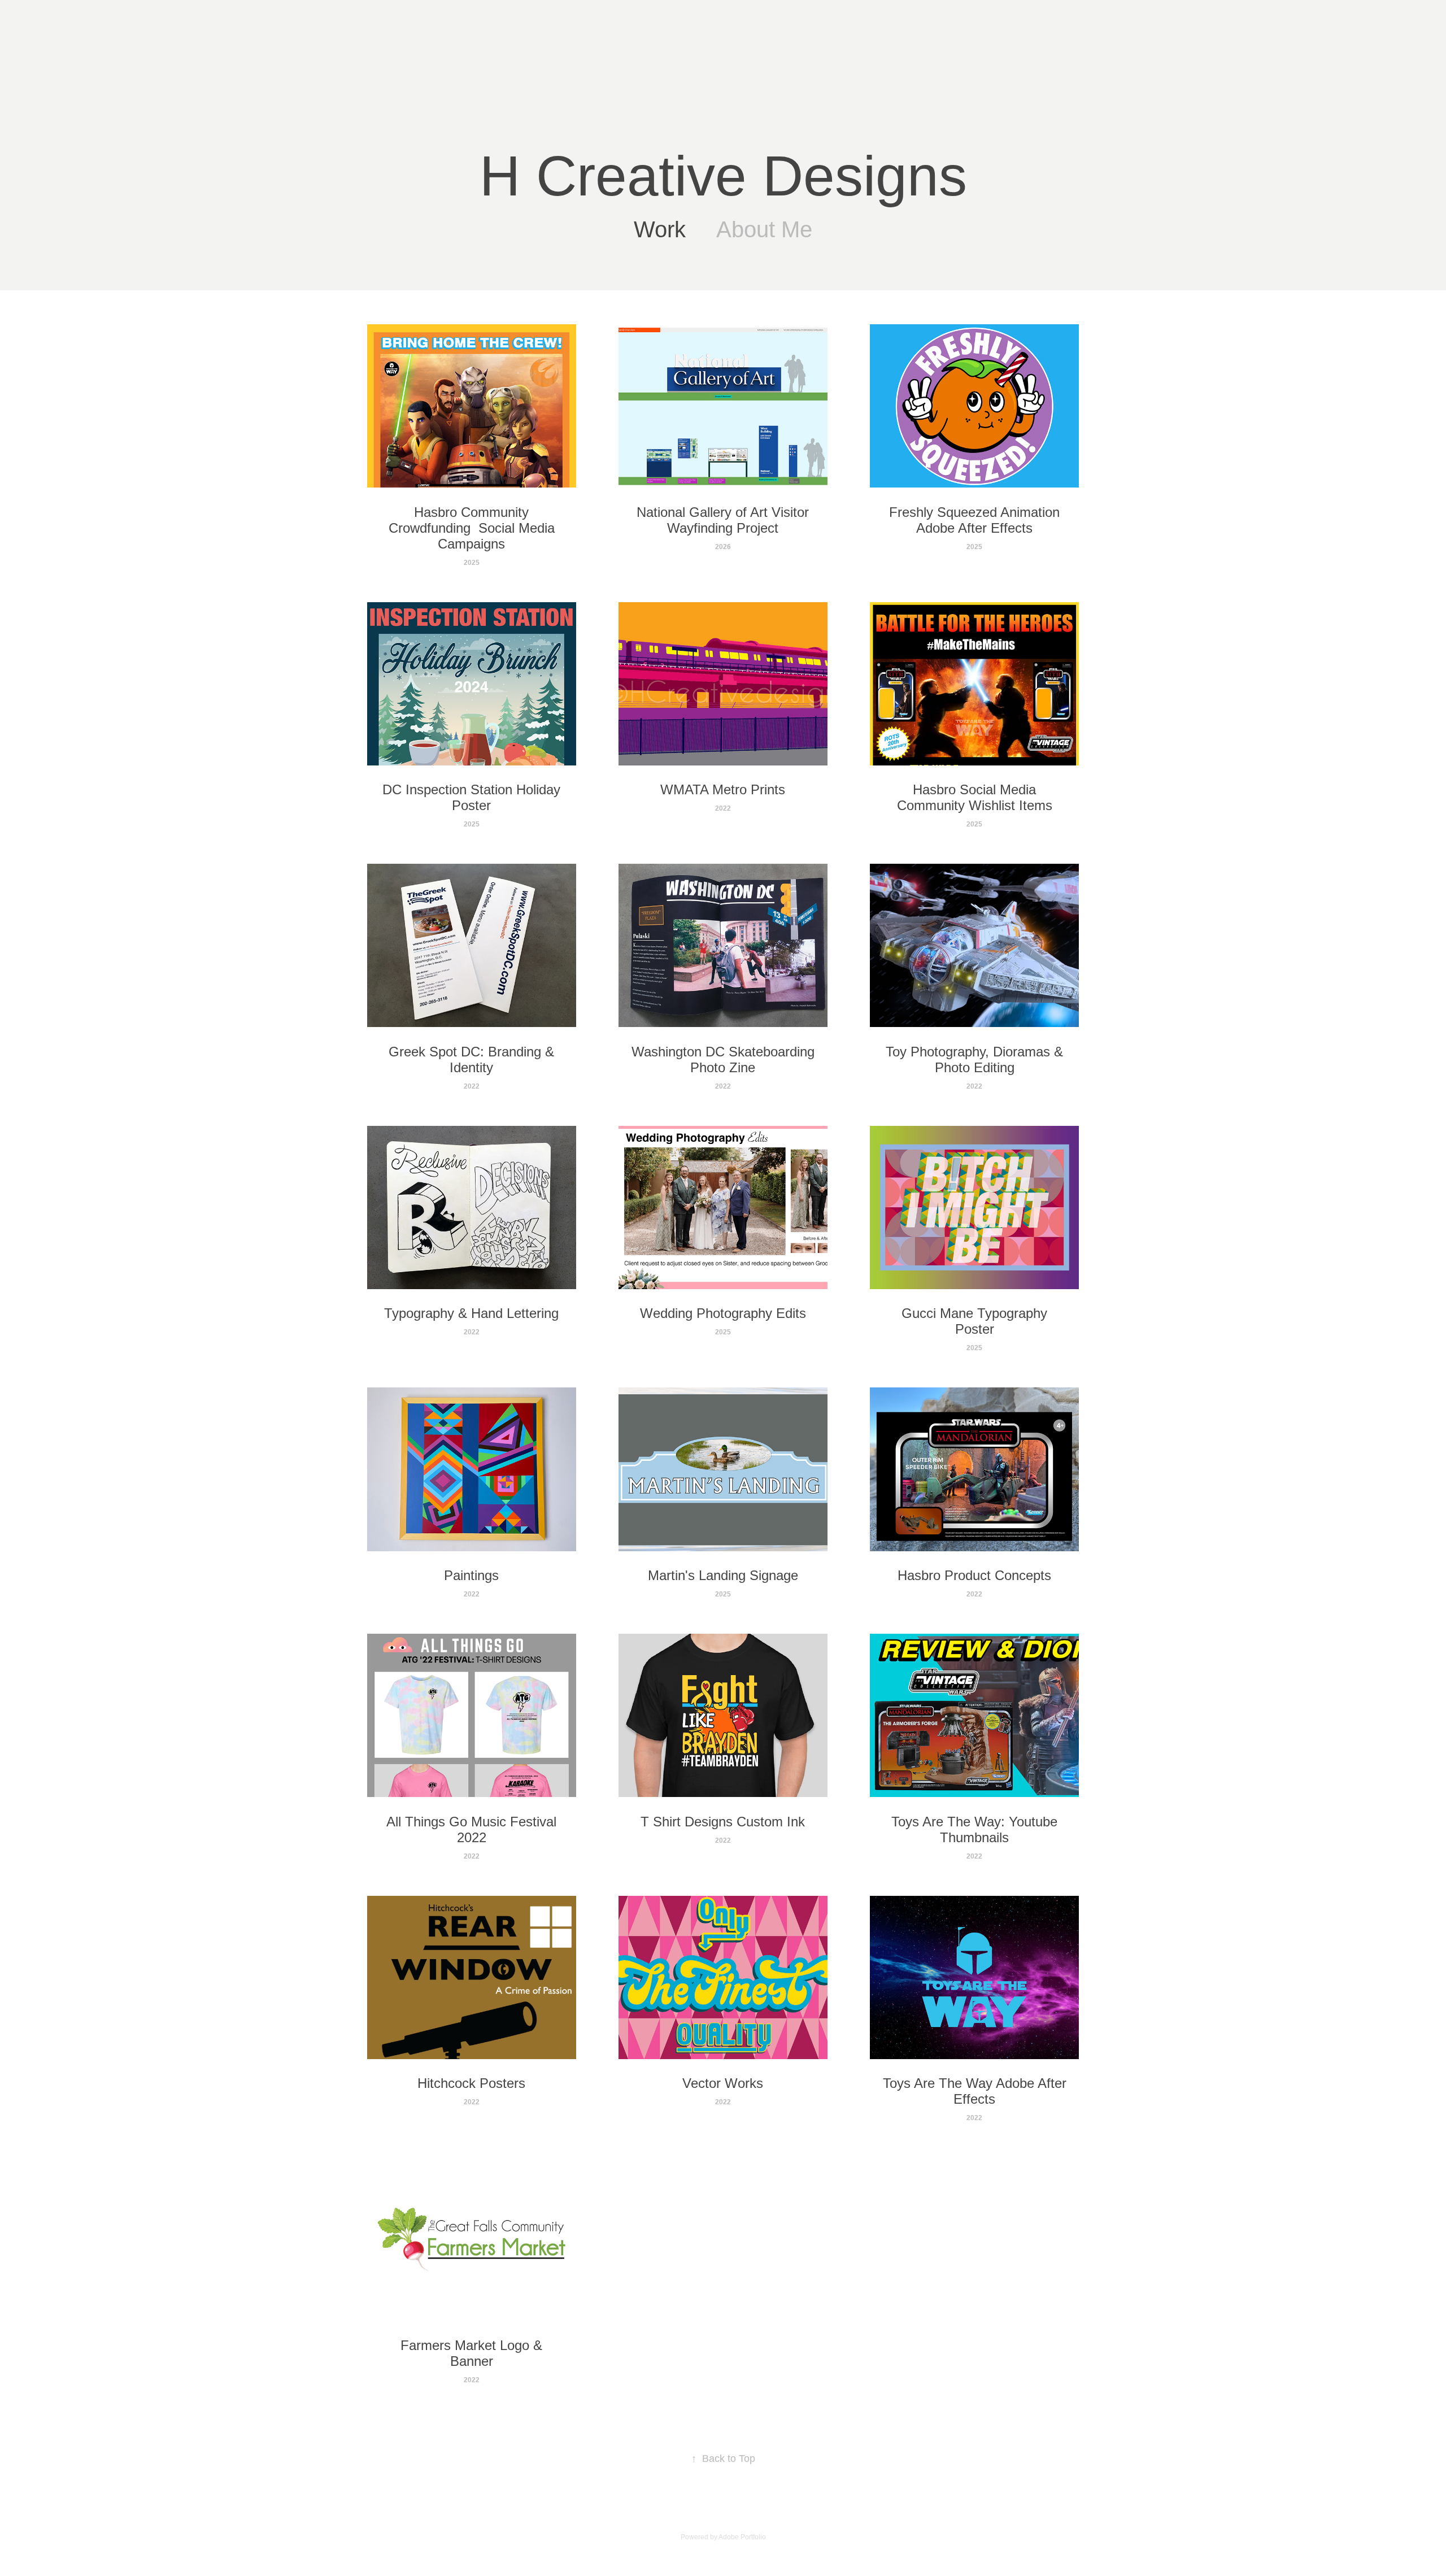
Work (660, 229)
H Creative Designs (723, 176)
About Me (764, 229)
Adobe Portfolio (742, 2537)
